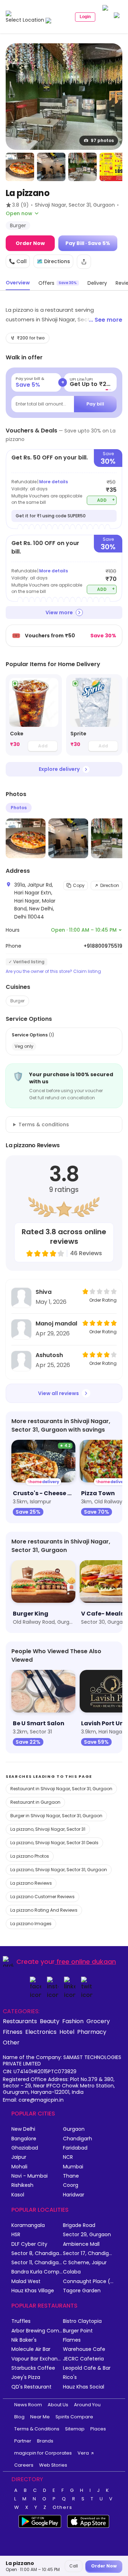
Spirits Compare (74, 2417)
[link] (34, 715)
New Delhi (23, 2129)
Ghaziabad (25, 2148)
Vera (83, 2453)
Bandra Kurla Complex (37, 2272)
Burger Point (78, 2331)
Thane (71, 2176)
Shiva (44, 1292)
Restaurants (20, 2021)
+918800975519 (103, 946)
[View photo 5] (114, 167)
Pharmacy (92, 2032)
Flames (72, 2340)
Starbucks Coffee (33, 2368)
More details (54, 482)
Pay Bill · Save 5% (88, 243)
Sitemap (75, 2429)
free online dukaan (86, 1962)
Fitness (13, 2032)
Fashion (73, 2021)
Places (98, 2429)
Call (74, 2566)
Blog (19, 2417)
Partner (23, 2441)
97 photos (102, 140)
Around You (87, 2405)
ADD (106, 500)
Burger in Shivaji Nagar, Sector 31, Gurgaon (56, 1816)
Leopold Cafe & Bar (87, 2368)
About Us (58, 2405)
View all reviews (58, 1393)
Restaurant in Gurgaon (35, 1802)
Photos (19, 808)
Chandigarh (78, 2139)
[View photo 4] (82, 167)
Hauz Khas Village (33, 2291)
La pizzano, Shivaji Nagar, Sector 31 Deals (54, 1843)
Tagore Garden (82, 2291)
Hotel (67, 2032)
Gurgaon (74, 2129)
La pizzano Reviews (31, 1883)
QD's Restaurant (31, 2387)
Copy (79, 885)
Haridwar (74, 2195)
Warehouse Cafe (84, 2349)
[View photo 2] (20, 167)
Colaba (72, 2272)
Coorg (71, 2185)
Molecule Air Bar (31, 2349)
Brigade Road (79, 2225)
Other (11, 2042)
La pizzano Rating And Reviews (44, 1910)
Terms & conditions (44, 1124)
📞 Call (18, 261)
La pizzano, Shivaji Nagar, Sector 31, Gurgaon (59, 1870)
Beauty (50, 2021)
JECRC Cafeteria (83, 2359)
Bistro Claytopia (82, 2321)
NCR (68, 2157)
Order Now (30, 243)
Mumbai (73, 2167)
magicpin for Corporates (43, 2453)
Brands (45, 2441)
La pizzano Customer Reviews (42, 1897)
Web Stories (53, 2465)
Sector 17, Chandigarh (89, 2253)
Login (85, 17)
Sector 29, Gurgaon (87, 2235)
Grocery (98, 2021)
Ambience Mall (81, 2244)
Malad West (26, 2281)
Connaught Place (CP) (89, 2281)
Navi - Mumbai (30, 2176)
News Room (28, 2405)
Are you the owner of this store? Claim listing (53, 971)
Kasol (18, 2195)
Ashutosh (49, 1355)
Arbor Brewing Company (37, 2331)
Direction (110, 885)
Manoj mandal (56, 1324)
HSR (16, 2235)
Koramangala (28, 2225)
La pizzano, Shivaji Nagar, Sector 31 (48, 1829)
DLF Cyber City (29, 2244)
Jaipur (19, 2157)
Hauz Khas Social (84, 2387)
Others (63, 2507)
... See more (106, 320)
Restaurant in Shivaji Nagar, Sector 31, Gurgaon (61, 1789)
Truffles (21, 2321)
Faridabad (75, 2148)
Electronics (41, 2032)
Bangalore (24, 2139)
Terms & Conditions (37, 2429)
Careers (24, 2465)
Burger (17, 1001)
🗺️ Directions (53, 261)
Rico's (70, 2377)
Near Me (40, 2417)
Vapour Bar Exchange (37, 2359)
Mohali (19, 2167)
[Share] (84, 262)
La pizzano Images (31, 1924)
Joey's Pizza (26, 2377)
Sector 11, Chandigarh (37, 2263)
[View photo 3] (51, 167)
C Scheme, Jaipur (85, 2263)
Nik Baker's (24, 2340)
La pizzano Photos (30, 1856)
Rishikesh (22, 2185)
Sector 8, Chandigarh (37, 2253)
